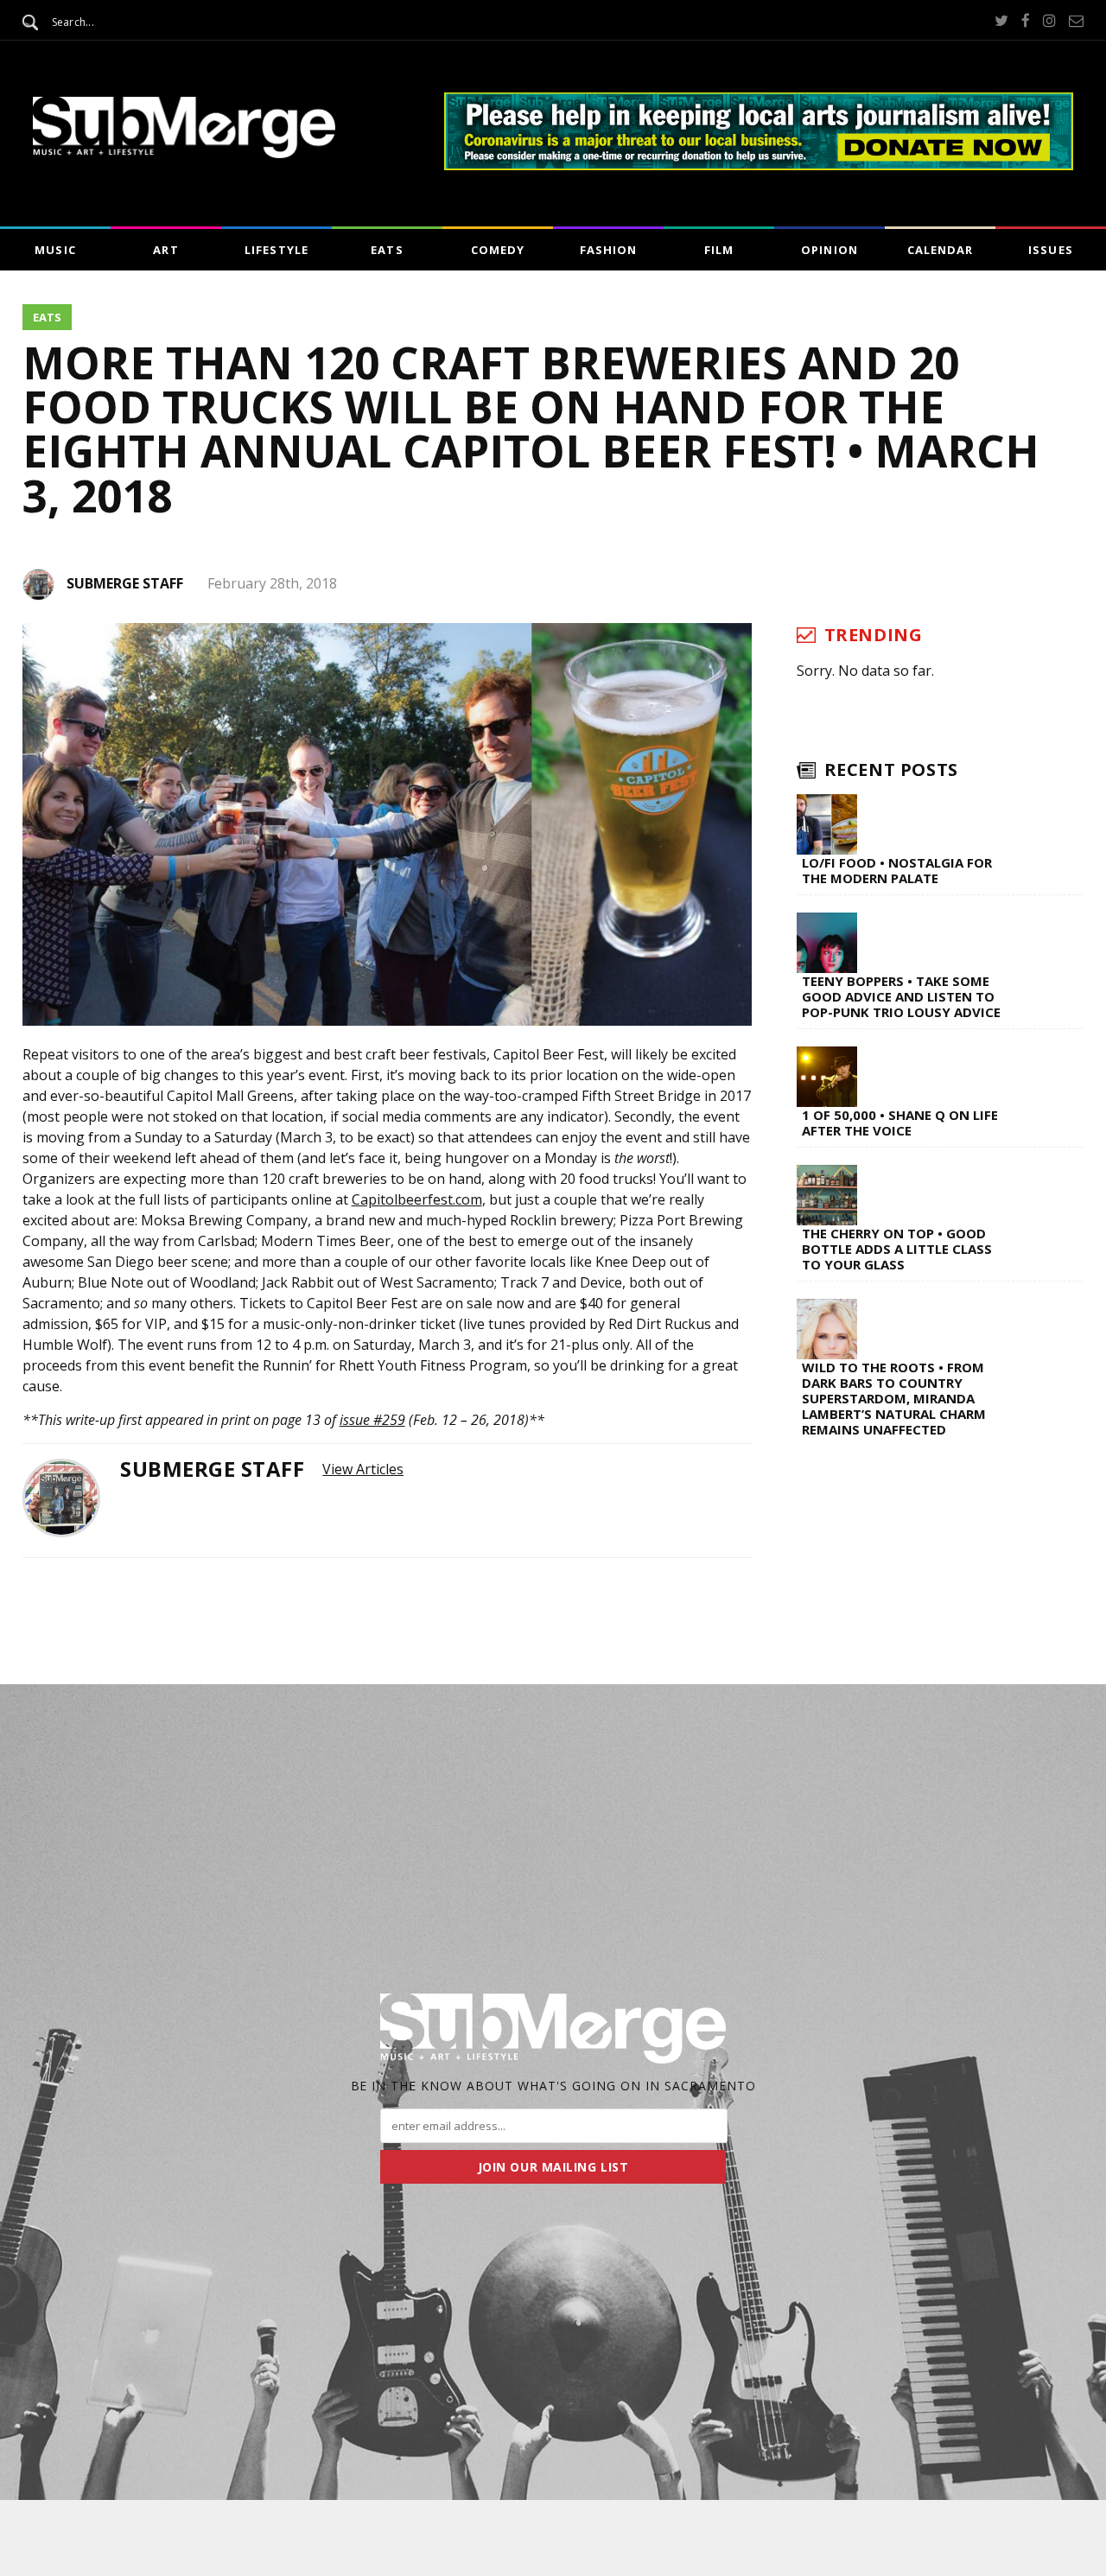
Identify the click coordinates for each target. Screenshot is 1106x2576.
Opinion (829, 250)
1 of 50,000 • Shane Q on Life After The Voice (900, 1123)
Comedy (498, 250)
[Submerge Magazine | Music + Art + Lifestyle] (184, 153)
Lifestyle (276, 250)
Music (55, 250)
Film (719, 250)
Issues (1050, 250)
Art (165, 250)
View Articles (363, 1469)
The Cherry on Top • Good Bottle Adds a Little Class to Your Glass (897, 1249)
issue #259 (372, 1420)
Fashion (608, 250)
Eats (387, 250)
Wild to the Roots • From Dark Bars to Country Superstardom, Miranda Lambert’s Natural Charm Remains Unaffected (894, 1398)
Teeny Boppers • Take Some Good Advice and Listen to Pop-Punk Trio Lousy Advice (901, 996)
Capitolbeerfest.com (417, 1199)
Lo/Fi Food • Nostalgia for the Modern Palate (897, 870)
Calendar (940, 250)
